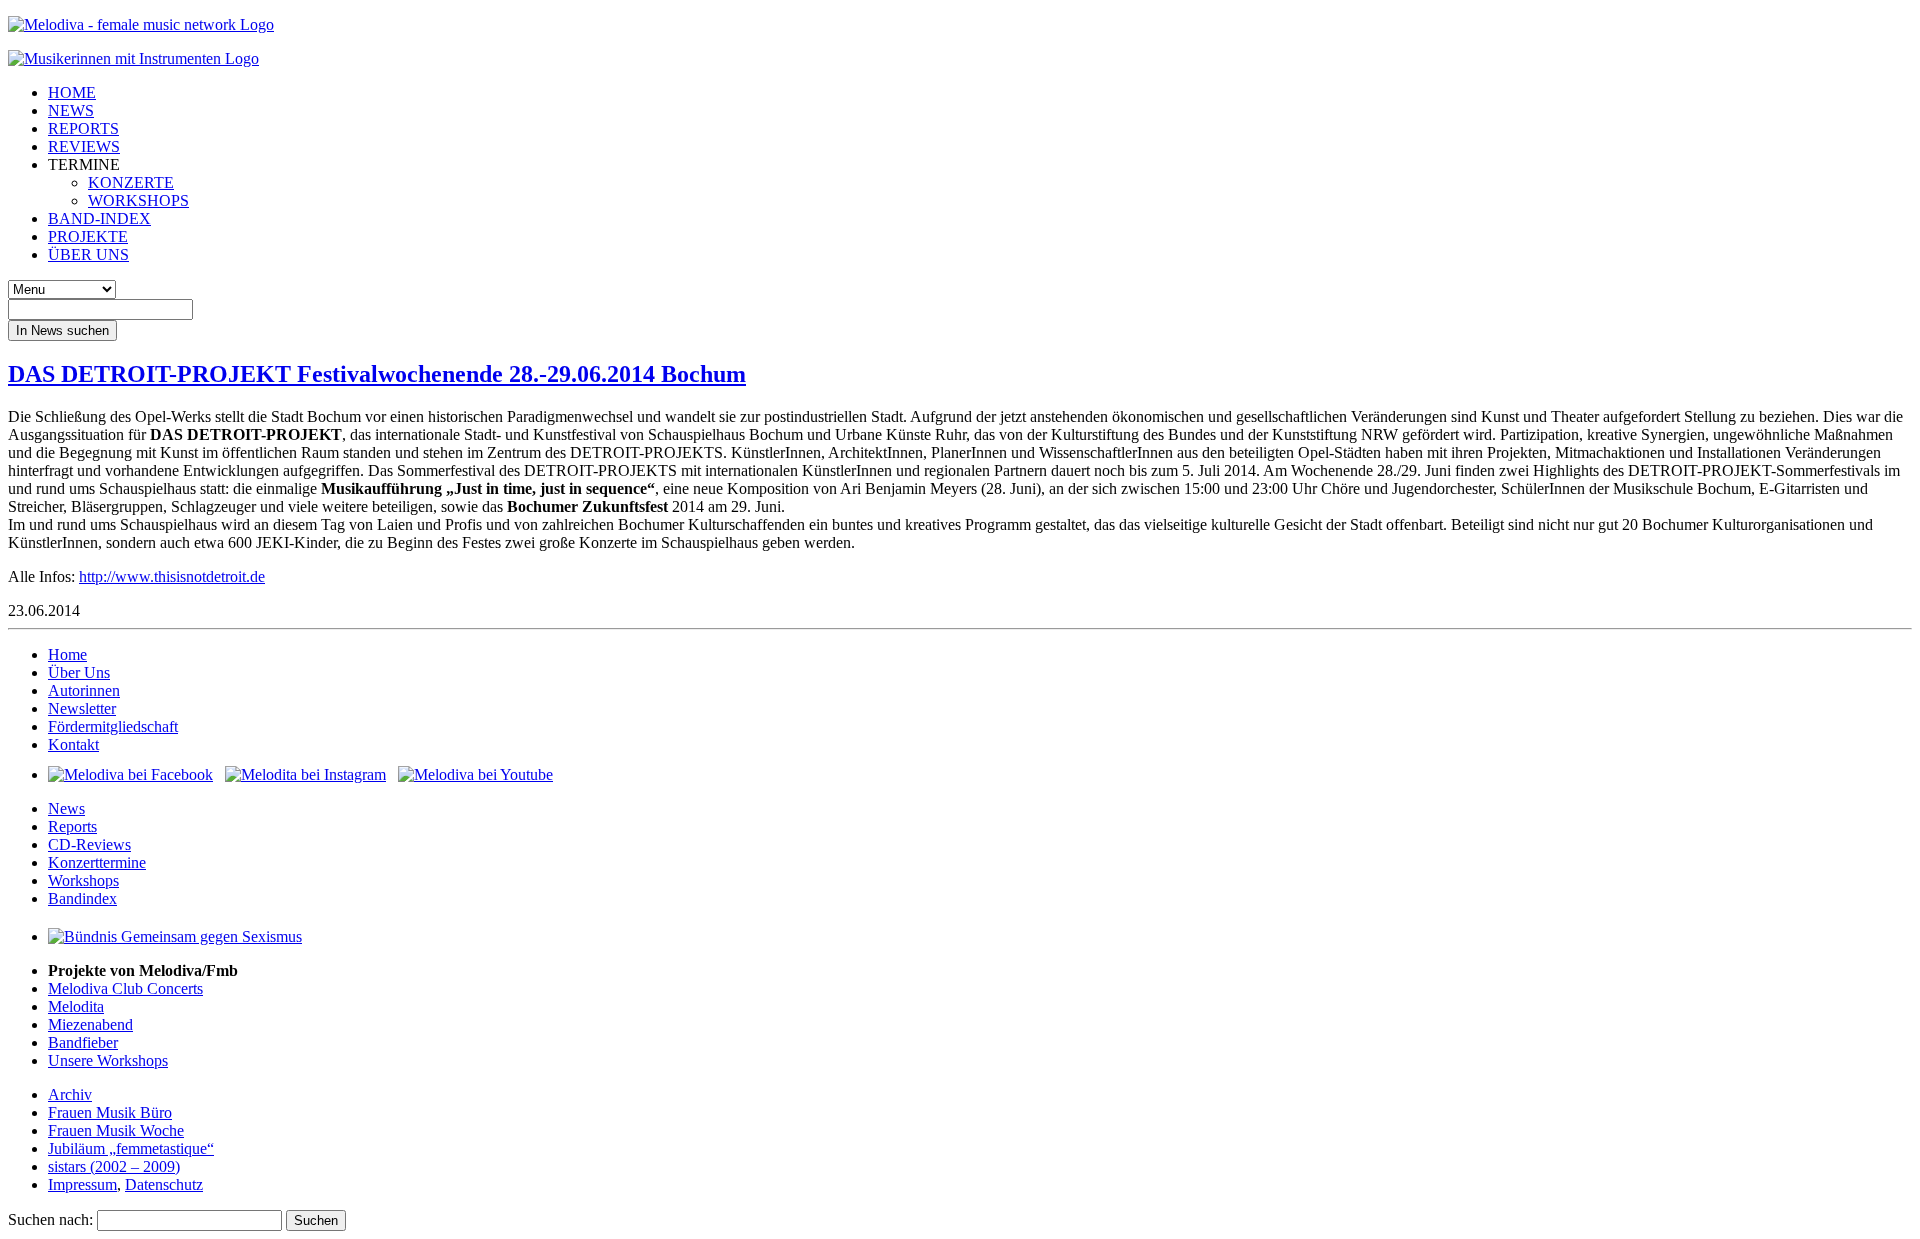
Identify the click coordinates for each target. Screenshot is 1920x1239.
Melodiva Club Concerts (125, 988)
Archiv (70, 1094)
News (66, 808)
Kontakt (73, 744)
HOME (72, 92)
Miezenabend (90, 1024)
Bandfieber (83, 1042)
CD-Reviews (89, 844)
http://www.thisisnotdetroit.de (172, 576)
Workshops (83, 880)
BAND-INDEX (99, 218)
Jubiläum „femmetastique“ (131, 1148)
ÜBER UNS (88, 254)
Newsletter (82, 708)
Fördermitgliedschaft (113, 726)
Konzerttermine (97, 862)
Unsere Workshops (108, 1060)
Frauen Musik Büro (110, 1112)
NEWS (71, 110)
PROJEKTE (88, 236)
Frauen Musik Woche (116, 1130)
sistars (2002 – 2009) (114, 1166)
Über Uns (79, 672)
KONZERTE (131, 182)
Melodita (76, 1006)
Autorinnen (84, 690)
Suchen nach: (50, 1219)
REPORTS (83, 128)
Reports (72, 826)
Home (67, 654)
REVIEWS (84, 146)
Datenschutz (164, 1184)
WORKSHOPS (138, 200)
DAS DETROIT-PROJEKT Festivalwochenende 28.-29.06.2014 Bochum (377, 374)
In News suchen (62, 330)
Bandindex (82, 898)
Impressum (82, 1184)
